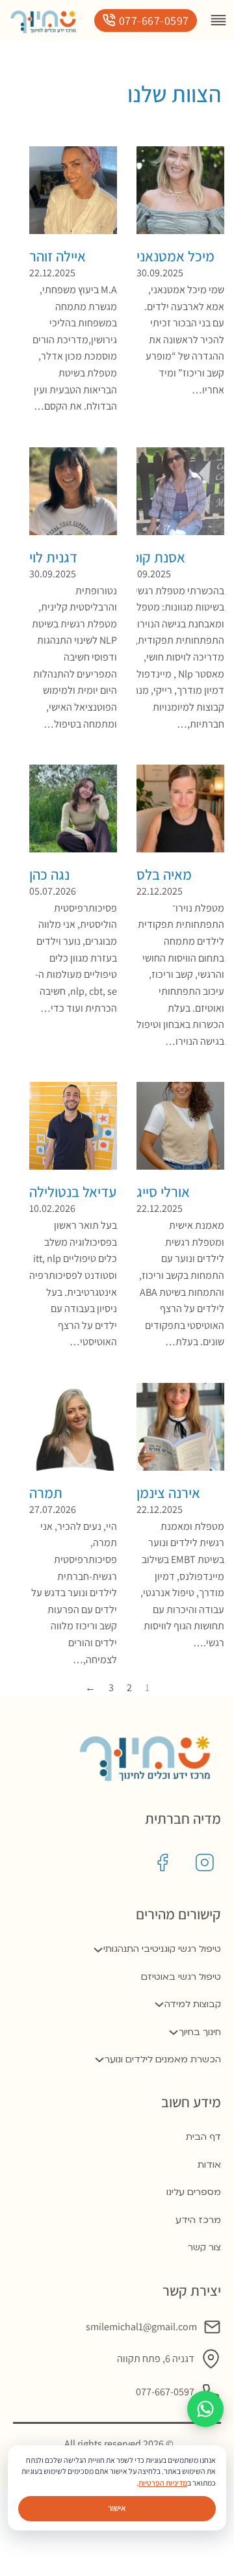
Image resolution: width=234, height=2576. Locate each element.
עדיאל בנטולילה (73, 1191)
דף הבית (203, 2137)
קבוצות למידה (193, 2004)
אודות (209, 2165)
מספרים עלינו (194, 2192)
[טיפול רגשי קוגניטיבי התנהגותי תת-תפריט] (98, 1950)
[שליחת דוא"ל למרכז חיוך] (212, 2327)
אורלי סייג (163, 1191)
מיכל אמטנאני (175, 256)
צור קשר (204, 2247)
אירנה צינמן (168, 1492)
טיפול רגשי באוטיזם (181, 1977)
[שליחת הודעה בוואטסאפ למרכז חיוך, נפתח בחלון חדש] (205, 2409)
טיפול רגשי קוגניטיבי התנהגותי (162, 1949)
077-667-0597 (154, 20)
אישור (117, 2508)
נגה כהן (49, 874)
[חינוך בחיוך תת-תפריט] (174, 2032)
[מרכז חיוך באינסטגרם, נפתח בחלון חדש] (205, 1863)
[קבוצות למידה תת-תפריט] (159, 2004)
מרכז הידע (198, 2220)
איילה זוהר (58, 256)
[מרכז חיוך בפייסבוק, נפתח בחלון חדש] (162, 1863)
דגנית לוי (53, 557)
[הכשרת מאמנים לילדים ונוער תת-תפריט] (99, 2060)
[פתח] (218, 20)
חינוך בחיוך (200, 2032)
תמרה (46, 1492)
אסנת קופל (155, 557)
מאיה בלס (164, 874)
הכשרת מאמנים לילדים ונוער (163, 2059)
